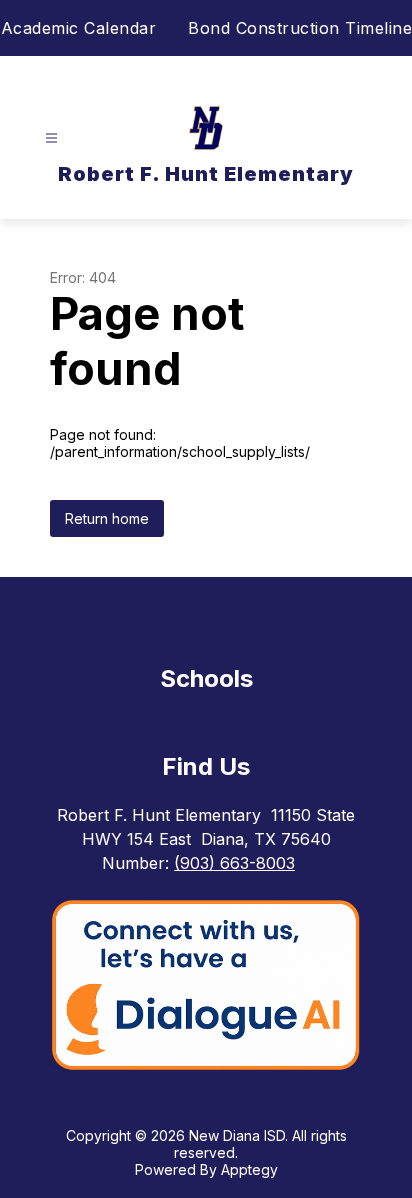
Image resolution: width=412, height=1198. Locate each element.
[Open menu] (51, 138)
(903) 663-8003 (234, 863)
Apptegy (249, 1169)
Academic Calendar (79, 28)
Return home (107, 518)
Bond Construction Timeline (300, 28)
